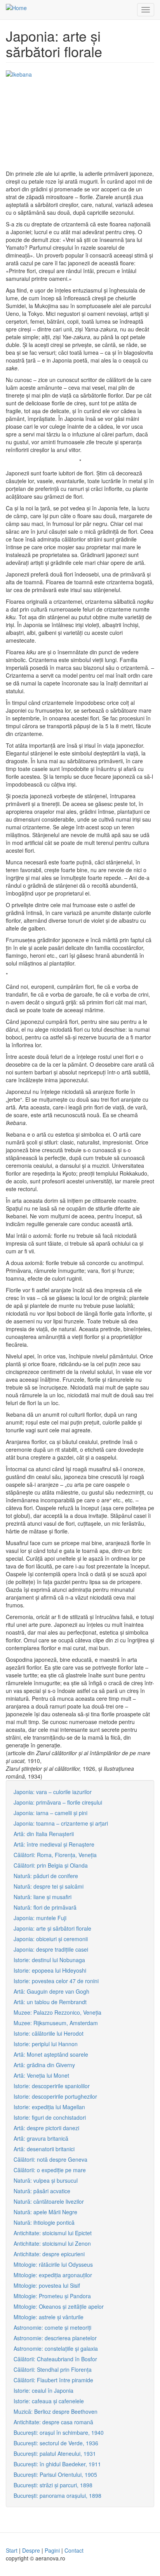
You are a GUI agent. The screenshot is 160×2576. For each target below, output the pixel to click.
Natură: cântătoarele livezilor (49, 2201)
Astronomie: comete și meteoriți (52, 2327)
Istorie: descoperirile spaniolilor (52, 2086)
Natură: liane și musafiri (43, 1897)
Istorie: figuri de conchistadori (50, 2117)
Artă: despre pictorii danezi (46, 2128)
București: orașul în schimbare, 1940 (59, 2432)
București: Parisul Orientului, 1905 (55, 2474)
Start (12, 2550)
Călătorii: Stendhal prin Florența (53, 2369)
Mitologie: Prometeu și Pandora (52, 2296)
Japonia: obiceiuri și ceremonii (51, 1939)
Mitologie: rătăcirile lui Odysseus (53, 2264)
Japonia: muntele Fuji (40, 1918)
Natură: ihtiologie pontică (44, 2222)
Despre (31, 2550)
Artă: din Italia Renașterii (44, 1834)
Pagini (52, 2550)
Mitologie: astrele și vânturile (49, 2317)
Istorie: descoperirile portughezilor (55, 2096)
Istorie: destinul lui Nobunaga (49, 1960)
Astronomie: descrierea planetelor (55, 2338)
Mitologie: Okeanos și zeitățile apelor (59, 2306)
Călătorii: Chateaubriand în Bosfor (55, 2359)
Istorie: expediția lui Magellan (49, 2107)
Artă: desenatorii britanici (44, 2149)
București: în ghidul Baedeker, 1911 (57, 2464)
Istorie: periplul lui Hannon (46, 2044)
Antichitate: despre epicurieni (49, 2254)
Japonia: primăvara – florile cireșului (58, 1802)
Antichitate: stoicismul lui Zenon (52, 2243)
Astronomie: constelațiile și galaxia (56, 2348)
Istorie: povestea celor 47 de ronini (56, 1981)
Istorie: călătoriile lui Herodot (49, 2033)
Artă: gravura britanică (41, 2138)
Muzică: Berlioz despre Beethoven (56, 2411)
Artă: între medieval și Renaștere (54, 1844)
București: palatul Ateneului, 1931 (55, 2453)
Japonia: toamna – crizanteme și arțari (61, 1823)
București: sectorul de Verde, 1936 (56, 2443)
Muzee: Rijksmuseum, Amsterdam (56, 2023)
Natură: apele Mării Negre (45, 2212)
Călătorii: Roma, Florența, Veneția (55, 1855)
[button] (80, 120)
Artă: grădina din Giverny (44, 2065)
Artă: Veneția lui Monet (41, 2075)
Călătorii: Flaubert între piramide (53, 2380)
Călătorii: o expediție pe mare (50, 2170)
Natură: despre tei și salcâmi (49, 1886)
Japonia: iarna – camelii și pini (50, 1813)
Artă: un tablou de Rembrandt (50, 2002)
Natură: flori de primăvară (45, 1907)
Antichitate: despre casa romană (53, 2422)
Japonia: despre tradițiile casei (51, 1949)
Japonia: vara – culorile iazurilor (53, 1792)
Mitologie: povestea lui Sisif (47, 2285)
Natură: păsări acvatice (42, 2191)
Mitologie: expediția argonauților (53, 2275)
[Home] (16, 7)
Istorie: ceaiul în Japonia (43, 2390)
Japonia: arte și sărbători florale (52, 1928)
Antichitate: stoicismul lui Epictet (53, 2233)
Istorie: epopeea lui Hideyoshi (50, 1970)
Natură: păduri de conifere (46, 1876)
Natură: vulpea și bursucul (46, 2180)
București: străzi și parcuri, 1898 (53, 2485)
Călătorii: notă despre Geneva (50, 2159)
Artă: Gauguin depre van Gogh (51, 1991)
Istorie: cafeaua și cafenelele (49, 2401)
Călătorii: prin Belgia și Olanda (51, 1865)
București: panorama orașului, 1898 (57, 2495)
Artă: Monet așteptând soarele (51, 2054)
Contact (74, 2550)
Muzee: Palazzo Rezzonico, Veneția (57, 2012)
